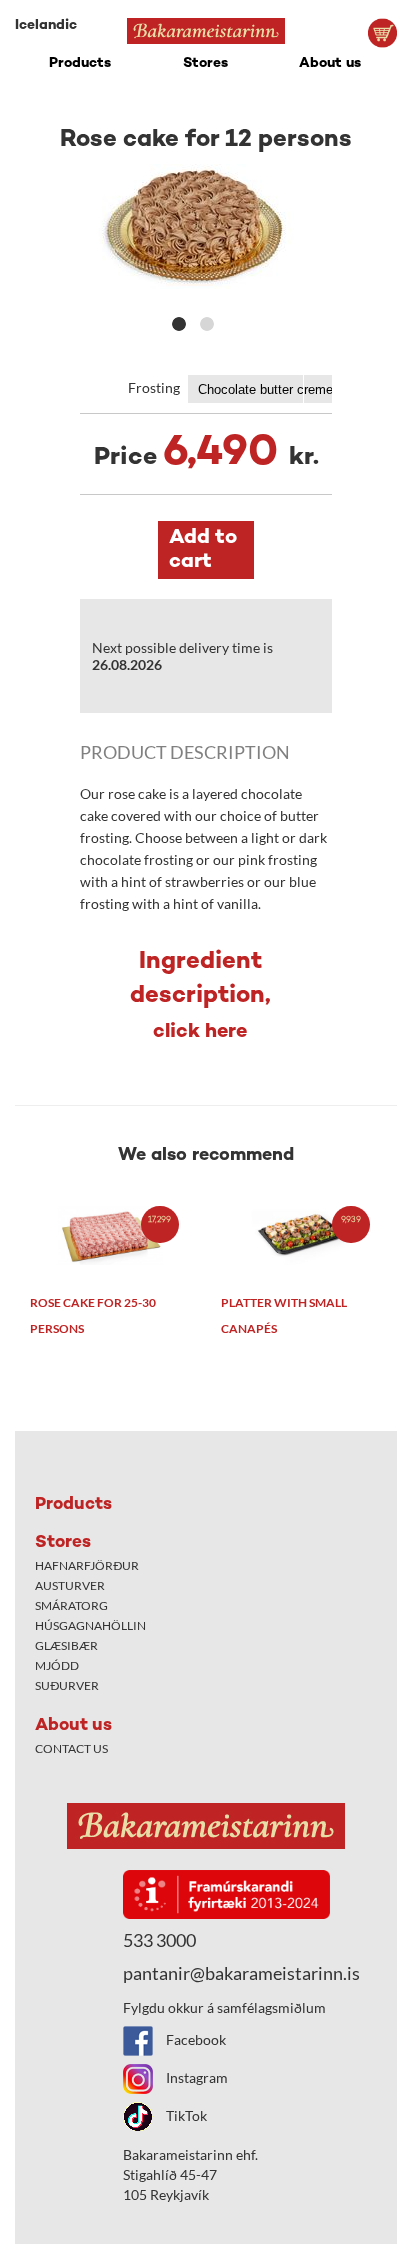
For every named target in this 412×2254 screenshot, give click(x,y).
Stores (205, 63)
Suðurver (67, 1685)
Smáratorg (71, 1605)
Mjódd (57, 1665)
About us (330, 63)
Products (80, 63)
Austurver (70, 1585)
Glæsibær (66, 1645)
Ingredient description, (200, 996)
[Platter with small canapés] (301, 1235)
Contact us (71, 1748)
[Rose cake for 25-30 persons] (110, 1235)
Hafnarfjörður (87, 1565)
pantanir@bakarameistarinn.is (241, 1973)
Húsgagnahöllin (90, 1625)
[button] (179, 324)
